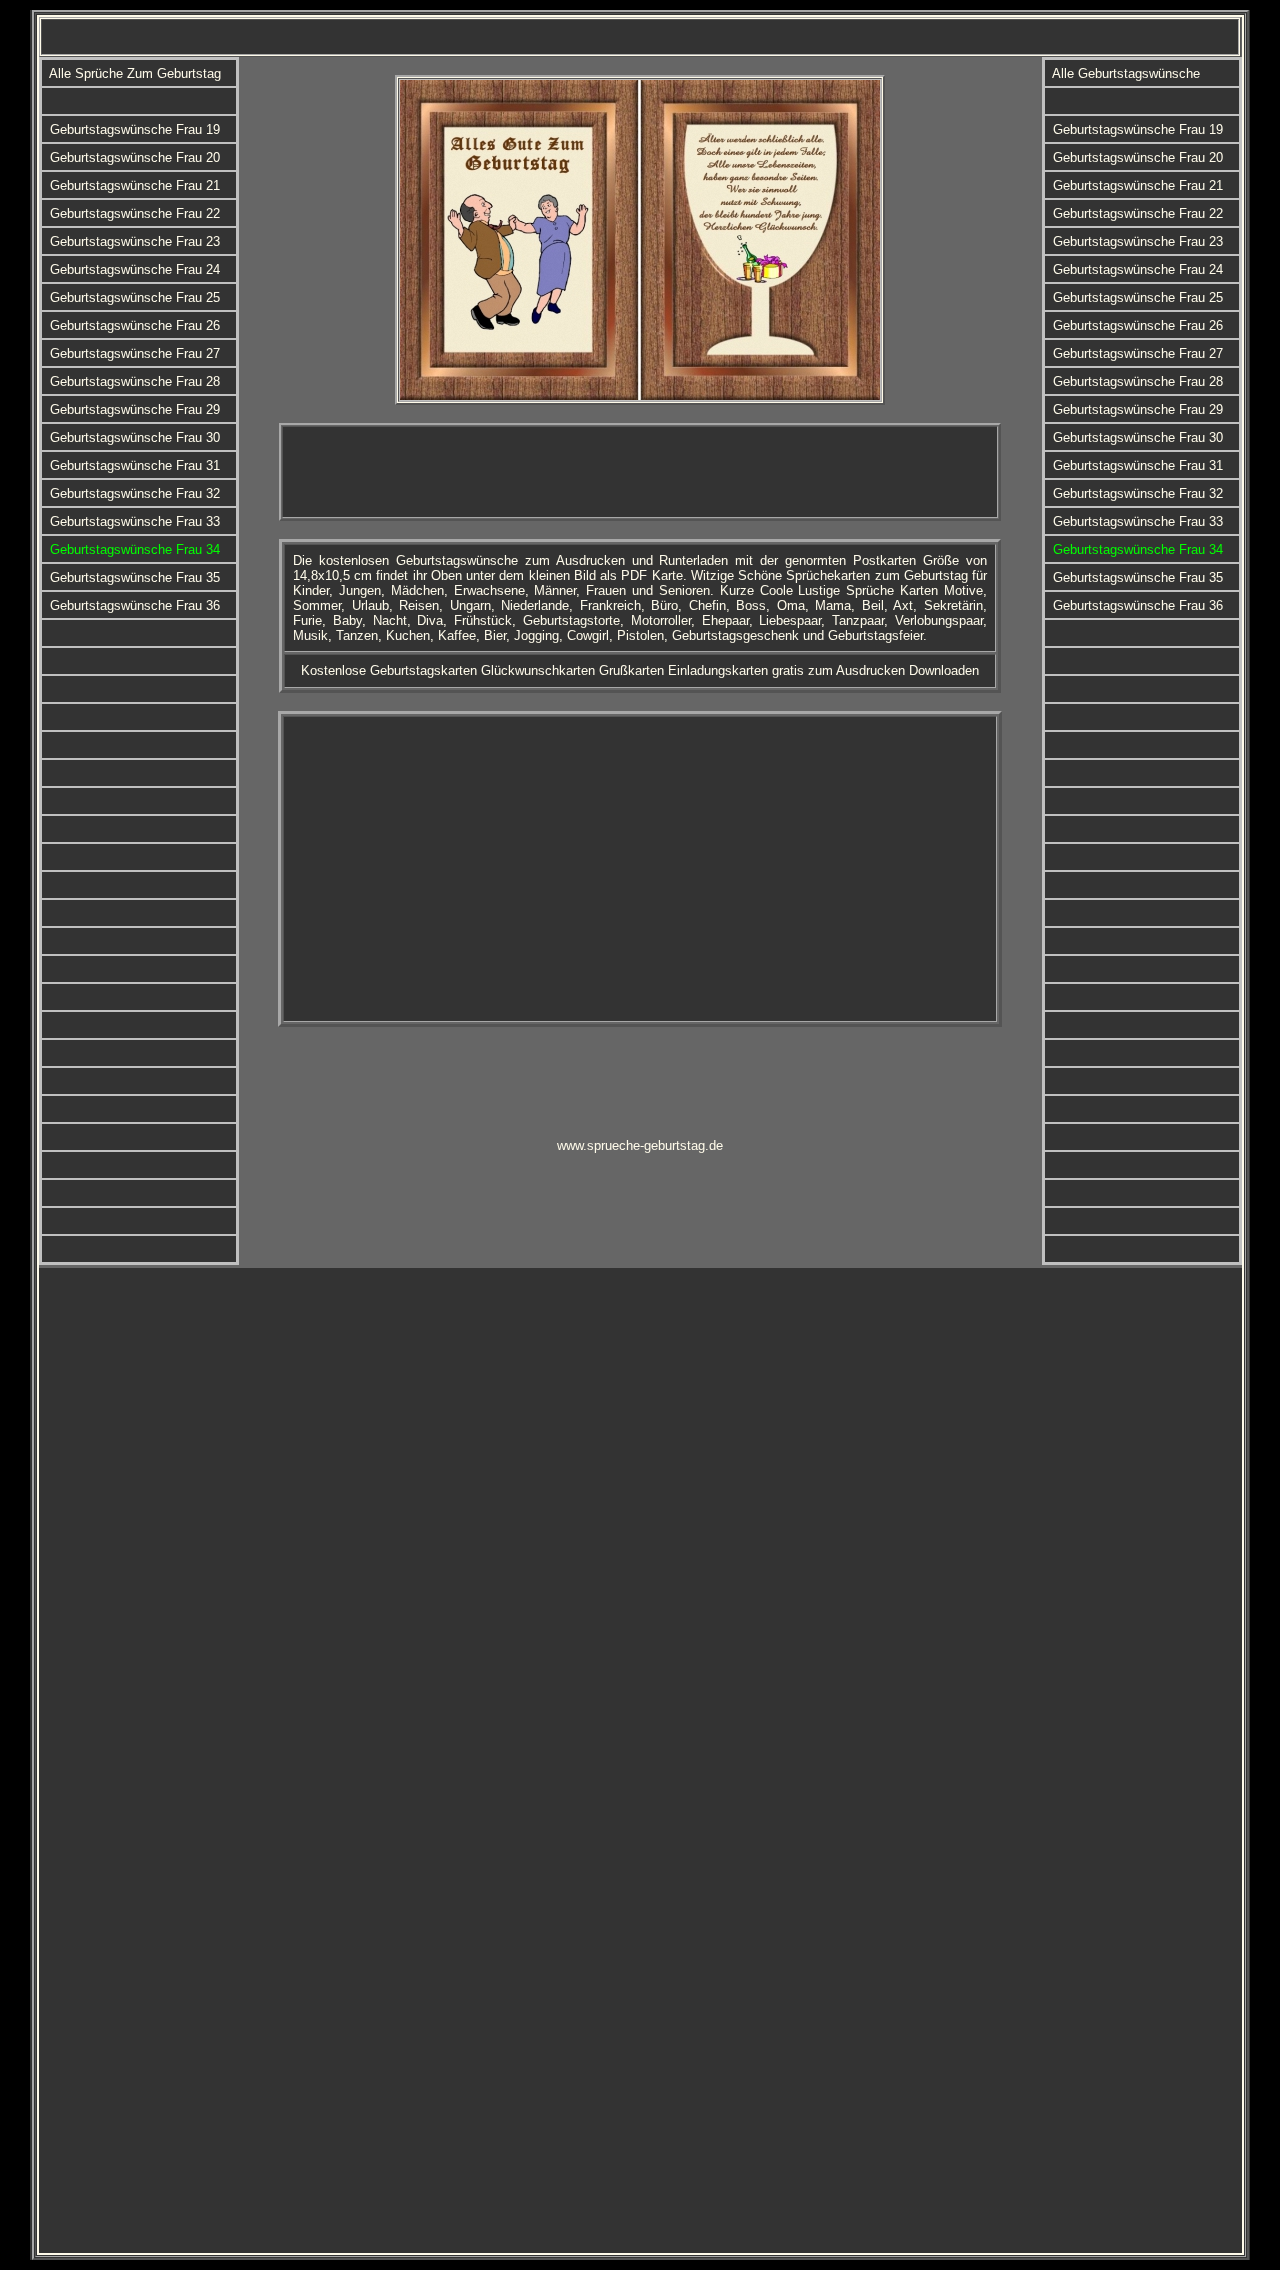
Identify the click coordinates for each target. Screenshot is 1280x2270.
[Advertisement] (640, 472)
